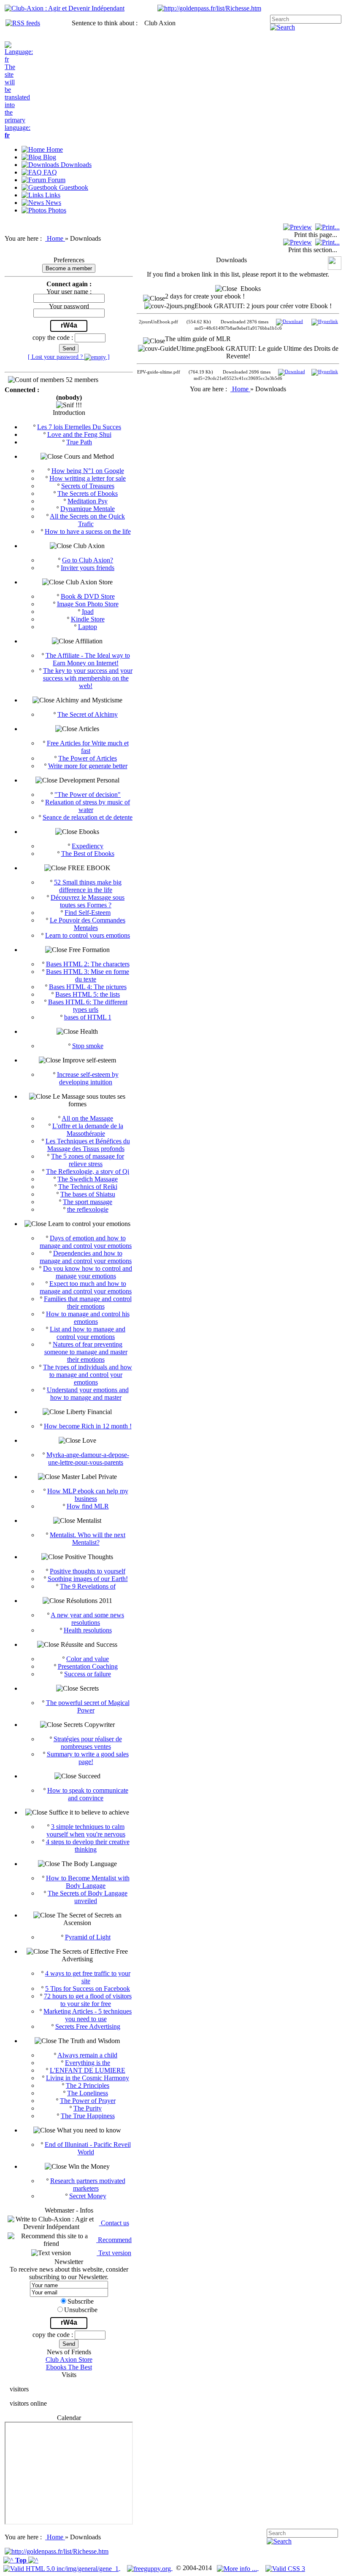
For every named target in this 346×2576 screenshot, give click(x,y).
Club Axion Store (69, 2360)
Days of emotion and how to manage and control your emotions (86, 1242)
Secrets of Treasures (88, 486)
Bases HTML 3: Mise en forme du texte (88, 975)
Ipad (88, 612)
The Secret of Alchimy (88, 714)
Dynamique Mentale (88, 509)
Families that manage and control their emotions (88, 1303)
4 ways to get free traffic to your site (88, 1977)
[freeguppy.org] (150, 2568)
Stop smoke (88, 1046)
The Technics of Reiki (88, 1187)
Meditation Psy (88, 501)
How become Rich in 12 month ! (88, 1426)
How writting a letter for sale (88, 478)
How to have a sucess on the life (88, 531)
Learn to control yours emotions (88, 935)
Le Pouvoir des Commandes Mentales (88, 924)
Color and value (88, 1659)
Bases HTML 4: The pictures (88, 987)
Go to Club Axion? (88, 560)
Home (56, 238)
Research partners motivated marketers (88, 2185)
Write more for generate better (88, 766)
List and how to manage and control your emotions (88, 1333)
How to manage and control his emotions (88, 1318)
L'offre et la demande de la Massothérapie (88, 1130)
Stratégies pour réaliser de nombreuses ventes (88, 1743)
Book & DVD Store (88, 596)
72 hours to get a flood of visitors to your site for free (88, 2000)
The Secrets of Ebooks (88, 493)
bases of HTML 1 (88, 1017)
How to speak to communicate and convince (88, 1794)
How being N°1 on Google (88, 471)
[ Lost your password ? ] (69, 357)
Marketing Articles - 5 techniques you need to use (88, 2015)
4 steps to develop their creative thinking (88, 1846)
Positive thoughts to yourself (88, 1571)
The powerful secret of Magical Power (88, 1706)
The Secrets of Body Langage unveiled (88, 1897)
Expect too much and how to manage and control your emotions (86, 1287)
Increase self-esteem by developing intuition (88, 1078)
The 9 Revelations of (88, 1586)
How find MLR (88, 1506)
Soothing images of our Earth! (88, 1579)
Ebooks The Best (69, 2367)
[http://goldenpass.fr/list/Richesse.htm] (209, 8)
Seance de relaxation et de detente (88, 817)
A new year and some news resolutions (87, 1619)
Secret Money (88, 2196)
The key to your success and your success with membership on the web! (88, 678)
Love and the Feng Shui (79, 434)
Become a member (69, 268)
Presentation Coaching (88, 1666)
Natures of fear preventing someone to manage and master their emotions (86, 1352)
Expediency (88, 846)
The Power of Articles (88, 758)
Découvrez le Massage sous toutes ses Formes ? (88, 901)
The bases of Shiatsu (88, 1194)
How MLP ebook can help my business (88, 1495)
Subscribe (81, 2301)
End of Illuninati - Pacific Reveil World (88, 2148)
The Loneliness (88, 2093)
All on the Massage (87, 1118)
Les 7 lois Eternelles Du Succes (79, 427)
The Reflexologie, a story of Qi (88, 1171)
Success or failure (88, 1674)
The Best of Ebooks (88, 854)
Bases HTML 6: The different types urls (88, 1006)
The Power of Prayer (88, 2101)
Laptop (88, 627)
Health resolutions (88, 1630)
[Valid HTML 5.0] (62, 2568)
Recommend (114, 2240)
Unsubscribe (81, 2310)
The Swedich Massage (88, 1179)
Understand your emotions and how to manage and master (88, 1394)
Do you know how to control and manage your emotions (88, 1272)
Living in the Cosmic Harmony (88, 2078)
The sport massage (88, 1202)
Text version (114, 2253)
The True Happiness (88, 2116)
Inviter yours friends (88, 568)
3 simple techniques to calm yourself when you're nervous (86, 1830)
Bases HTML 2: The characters (88, 964)
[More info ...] (238, 2568)
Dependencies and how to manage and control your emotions (86, 1257)
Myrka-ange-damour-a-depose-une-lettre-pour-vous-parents (88, 1459)
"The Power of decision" (88, 795)
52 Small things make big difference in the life (88, 886)
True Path (79, 442)
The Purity (88, 2108)
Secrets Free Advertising (88, 2026)
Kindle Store (88, 619)
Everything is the (88, 2063)
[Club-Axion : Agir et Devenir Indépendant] (65, 8)
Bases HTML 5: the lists (88, 994)
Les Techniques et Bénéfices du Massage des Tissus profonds (88, 1145)
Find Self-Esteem (88, 913)
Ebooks (249, 289)
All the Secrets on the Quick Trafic (87, 520)
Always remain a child (87, 2055)
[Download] (289, 322)
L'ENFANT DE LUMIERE (88, 2070)
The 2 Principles (88, 2085)
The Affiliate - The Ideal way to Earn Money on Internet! (88, 659)
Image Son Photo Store (88, 604)
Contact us (114, 2223)
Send (69, 348)
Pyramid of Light (88, 1937)
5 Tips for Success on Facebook (88, 1988)
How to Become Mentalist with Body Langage (88, 1882)
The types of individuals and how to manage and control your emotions (88, 1375)
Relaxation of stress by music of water (88, 806)
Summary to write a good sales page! (88, 1758)
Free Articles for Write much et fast (88, 747)
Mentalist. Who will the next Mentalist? (88, 1539)
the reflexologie (88, 1209)
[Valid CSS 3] (285, 2568)
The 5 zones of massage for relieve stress (88, 1160)
